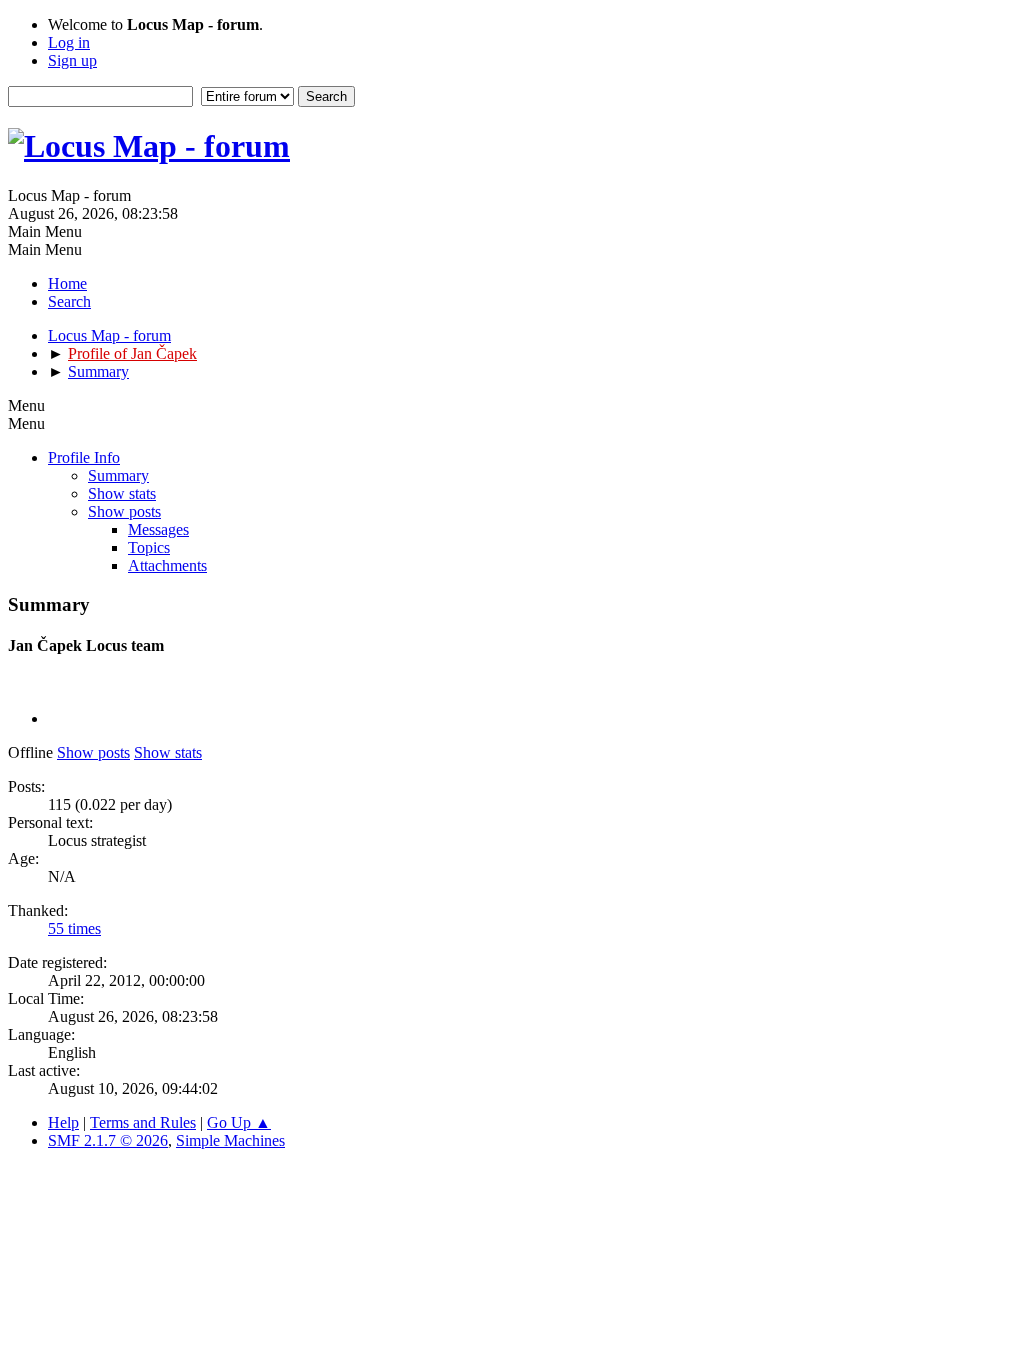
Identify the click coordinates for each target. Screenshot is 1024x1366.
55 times (74, 928)
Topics (149, 547)
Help (63, 1122)
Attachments (167, 565)
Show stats (122, 493)
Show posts (124, 511)
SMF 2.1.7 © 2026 (108, 1140)
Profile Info (84, 457)
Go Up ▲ (239, 1122)
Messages (158, 529)
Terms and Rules (143, 1122)
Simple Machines (230, 1140)
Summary (118, 475)
